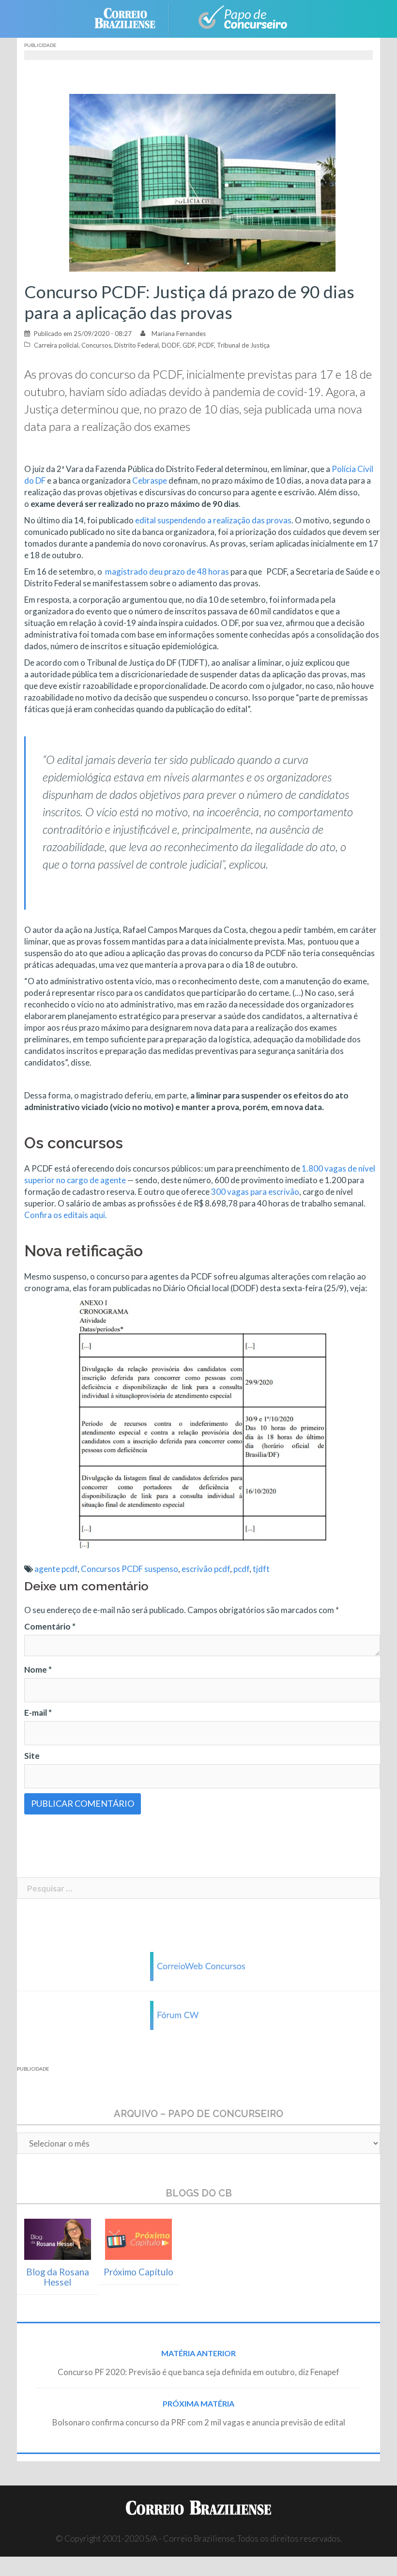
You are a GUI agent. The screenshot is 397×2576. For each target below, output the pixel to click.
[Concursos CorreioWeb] (198, 1966)
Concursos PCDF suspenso (130, 1569)
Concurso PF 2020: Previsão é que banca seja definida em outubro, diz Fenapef (198, 2372)
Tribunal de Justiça (243, 345)
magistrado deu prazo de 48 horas (167, 572)
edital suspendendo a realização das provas (213, 520)
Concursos (96, 345)
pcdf (241, 1569)
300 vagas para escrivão (255, 1192)
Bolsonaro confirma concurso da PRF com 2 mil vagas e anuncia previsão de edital (199, 2422)
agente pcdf (56, 1569)
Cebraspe (150, 480)
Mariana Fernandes (179, 334)
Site (32, 1756)
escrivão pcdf (206, 1569)
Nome (38, 1669)
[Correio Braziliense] (132, 18)
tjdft (261, 1569)
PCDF (206, 345)
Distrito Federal (137, 345)
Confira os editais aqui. (66, 1215)
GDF (189, 345)
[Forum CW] (198, 2015)
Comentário (50, 1626)
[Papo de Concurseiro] (237, 18)
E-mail (38, 1713)
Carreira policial (56, 345)
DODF (171, 345)
